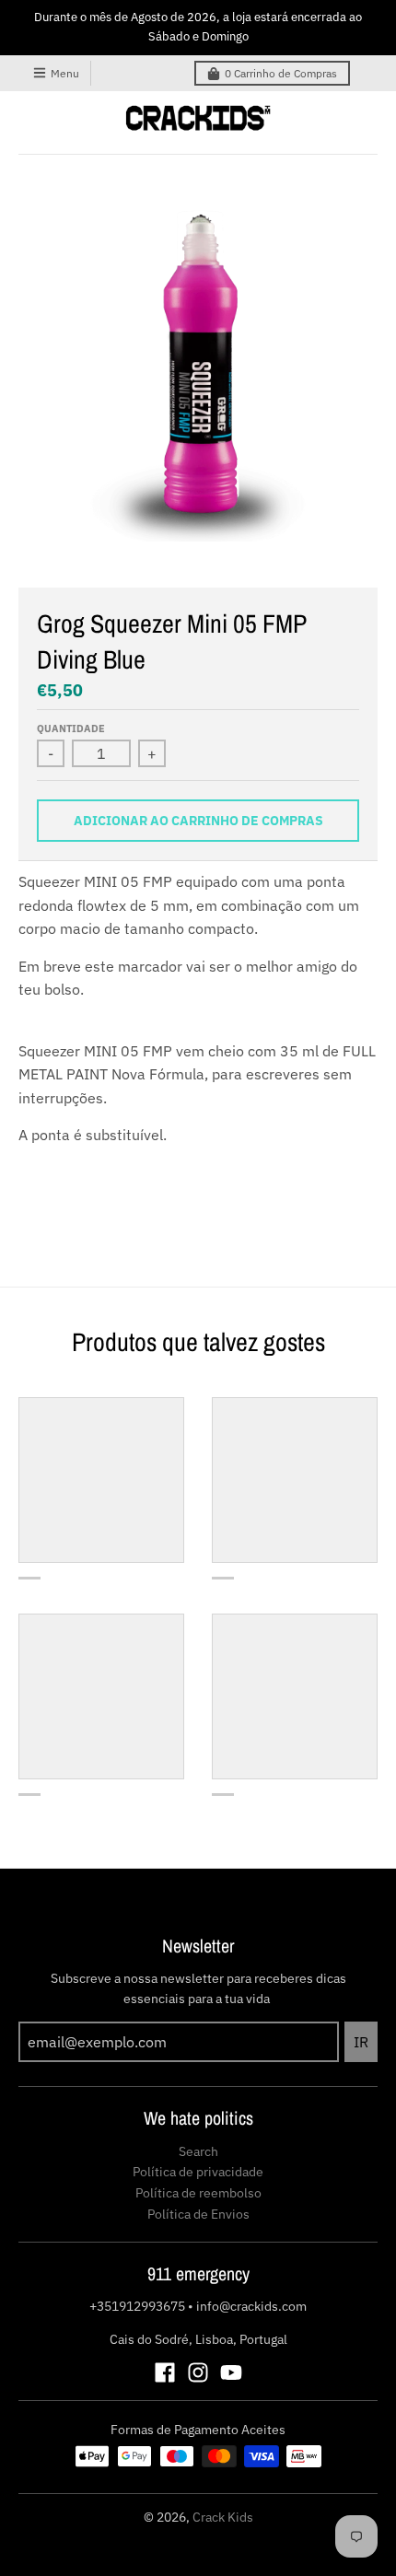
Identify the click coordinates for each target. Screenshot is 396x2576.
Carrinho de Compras (281, 73)
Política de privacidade (198, 2172)
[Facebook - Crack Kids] (165, 2372)
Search (198, 2151)
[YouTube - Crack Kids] (231, 2372)
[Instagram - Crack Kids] (198, 2372)
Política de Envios (198, 2214)
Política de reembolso (198, 2193)
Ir (361, 2042)
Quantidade (71, 729)
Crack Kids (223, 2517)
